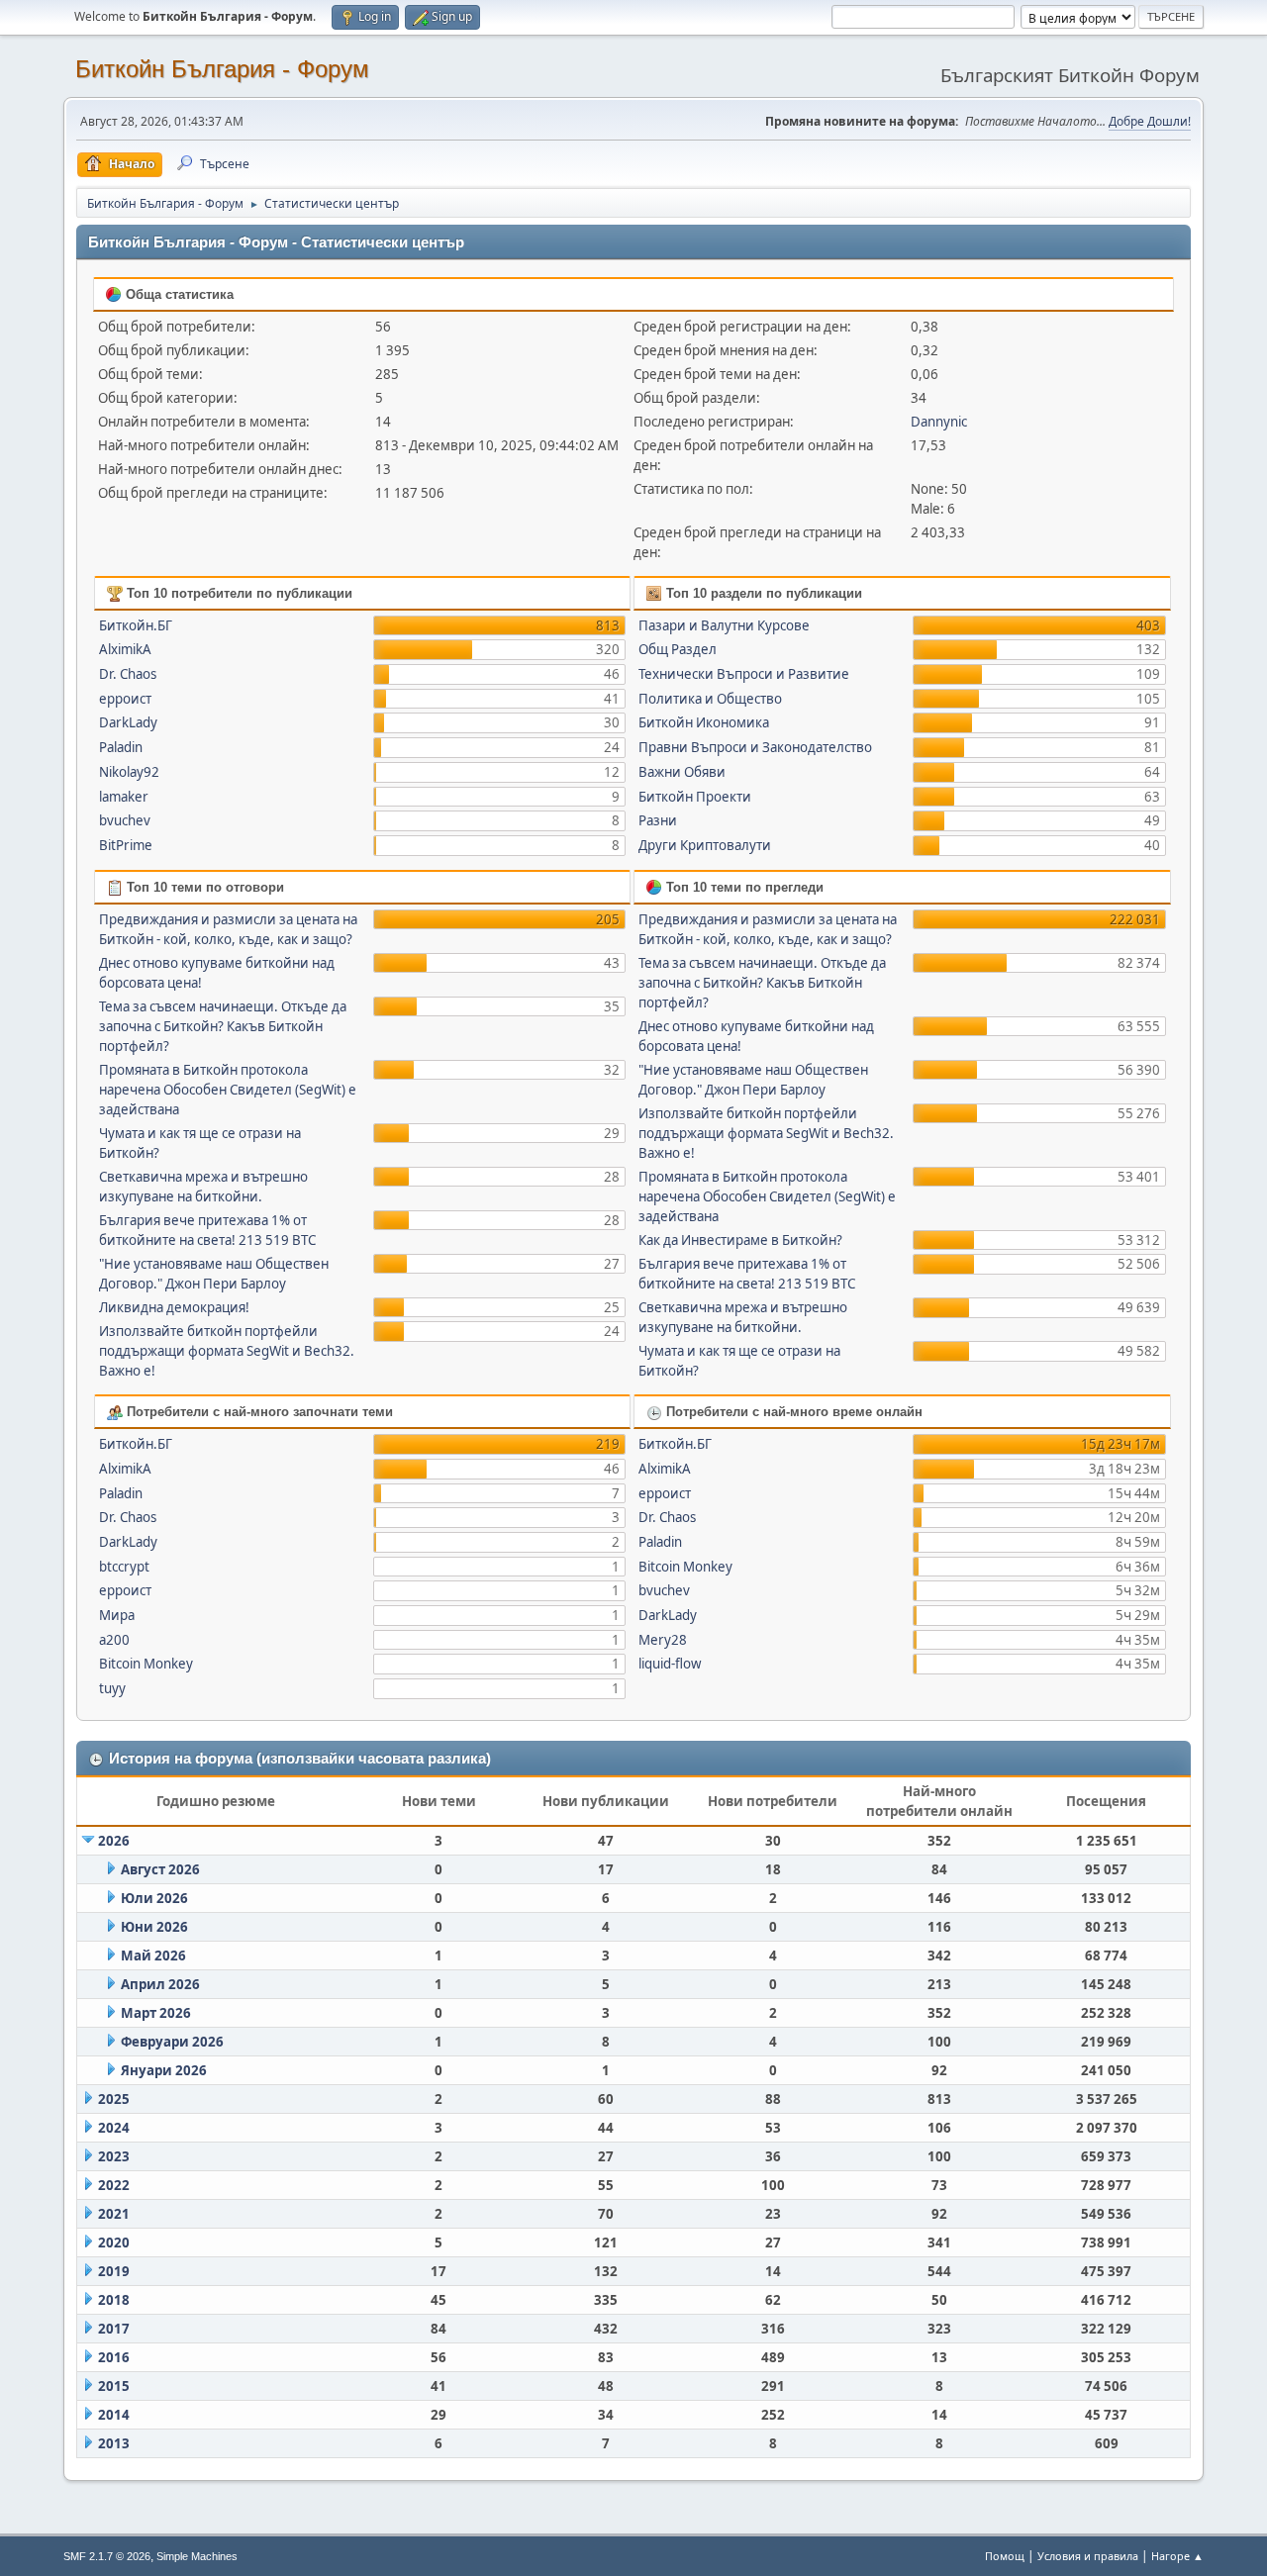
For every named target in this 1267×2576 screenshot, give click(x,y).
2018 (114, 2300)
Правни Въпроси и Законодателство (755, 747)
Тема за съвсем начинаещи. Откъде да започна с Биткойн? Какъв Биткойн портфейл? (223, 1026)
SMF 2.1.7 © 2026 (107, 2556)
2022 (114, 2185)
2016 (114, 2357)
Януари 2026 (164, 2070)
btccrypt (124, 1567)
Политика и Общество (710, 699)
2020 (114, 2242)
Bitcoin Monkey (146, 1664)
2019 (114, 2271)
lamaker (124, 797)
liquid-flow (670, 1664)
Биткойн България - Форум (222, 69)
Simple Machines (197, 2556)
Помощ (1005, 2556)
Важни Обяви (682, 772)
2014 (114, 2415)
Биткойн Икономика (704, 722)
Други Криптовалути (705, 845)
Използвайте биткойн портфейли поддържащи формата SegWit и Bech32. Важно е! (227, 1351)
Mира (117, 1615)
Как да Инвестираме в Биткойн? (740, 1240)
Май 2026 (153, 1956)
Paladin (121, 747)
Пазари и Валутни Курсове (724, 625)
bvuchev (125, 820)
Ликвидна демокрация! (174, 1307)
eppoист (125, 699)
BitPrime (126, 845)
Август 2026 (160, 1869)
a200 (114, 1640)
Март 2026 (156, 2013)
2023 (114, 2156)
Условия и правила (1088, 2556)
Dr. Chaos (128, 674)
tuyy (112, 1688)
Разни (658, 820)
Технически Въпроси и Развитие (744, 674)
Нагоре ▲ (1177, 2556)
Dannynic (939, 422)
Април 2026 (160, 1984)
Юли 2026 (154, 1898)
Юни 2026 (154, 1927)
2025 (114, 2099)
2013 (114, 2443)
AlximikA (125, 649)
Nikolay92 (129, 772)
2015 (114, 2386)
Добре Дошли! (1150, 121)
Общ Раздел (678, 649)
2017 (114, 2329)
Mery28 (663, 1640)
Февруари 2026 (172, 2042)
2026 (114, 1841)
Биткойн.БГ (136, 625)
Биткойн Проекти (695, 797)
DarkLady (128, 722)
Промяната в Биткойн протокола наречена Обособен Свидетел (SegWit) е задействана (228, 1090)
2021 (114, 2214)
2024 (114, 2128)
